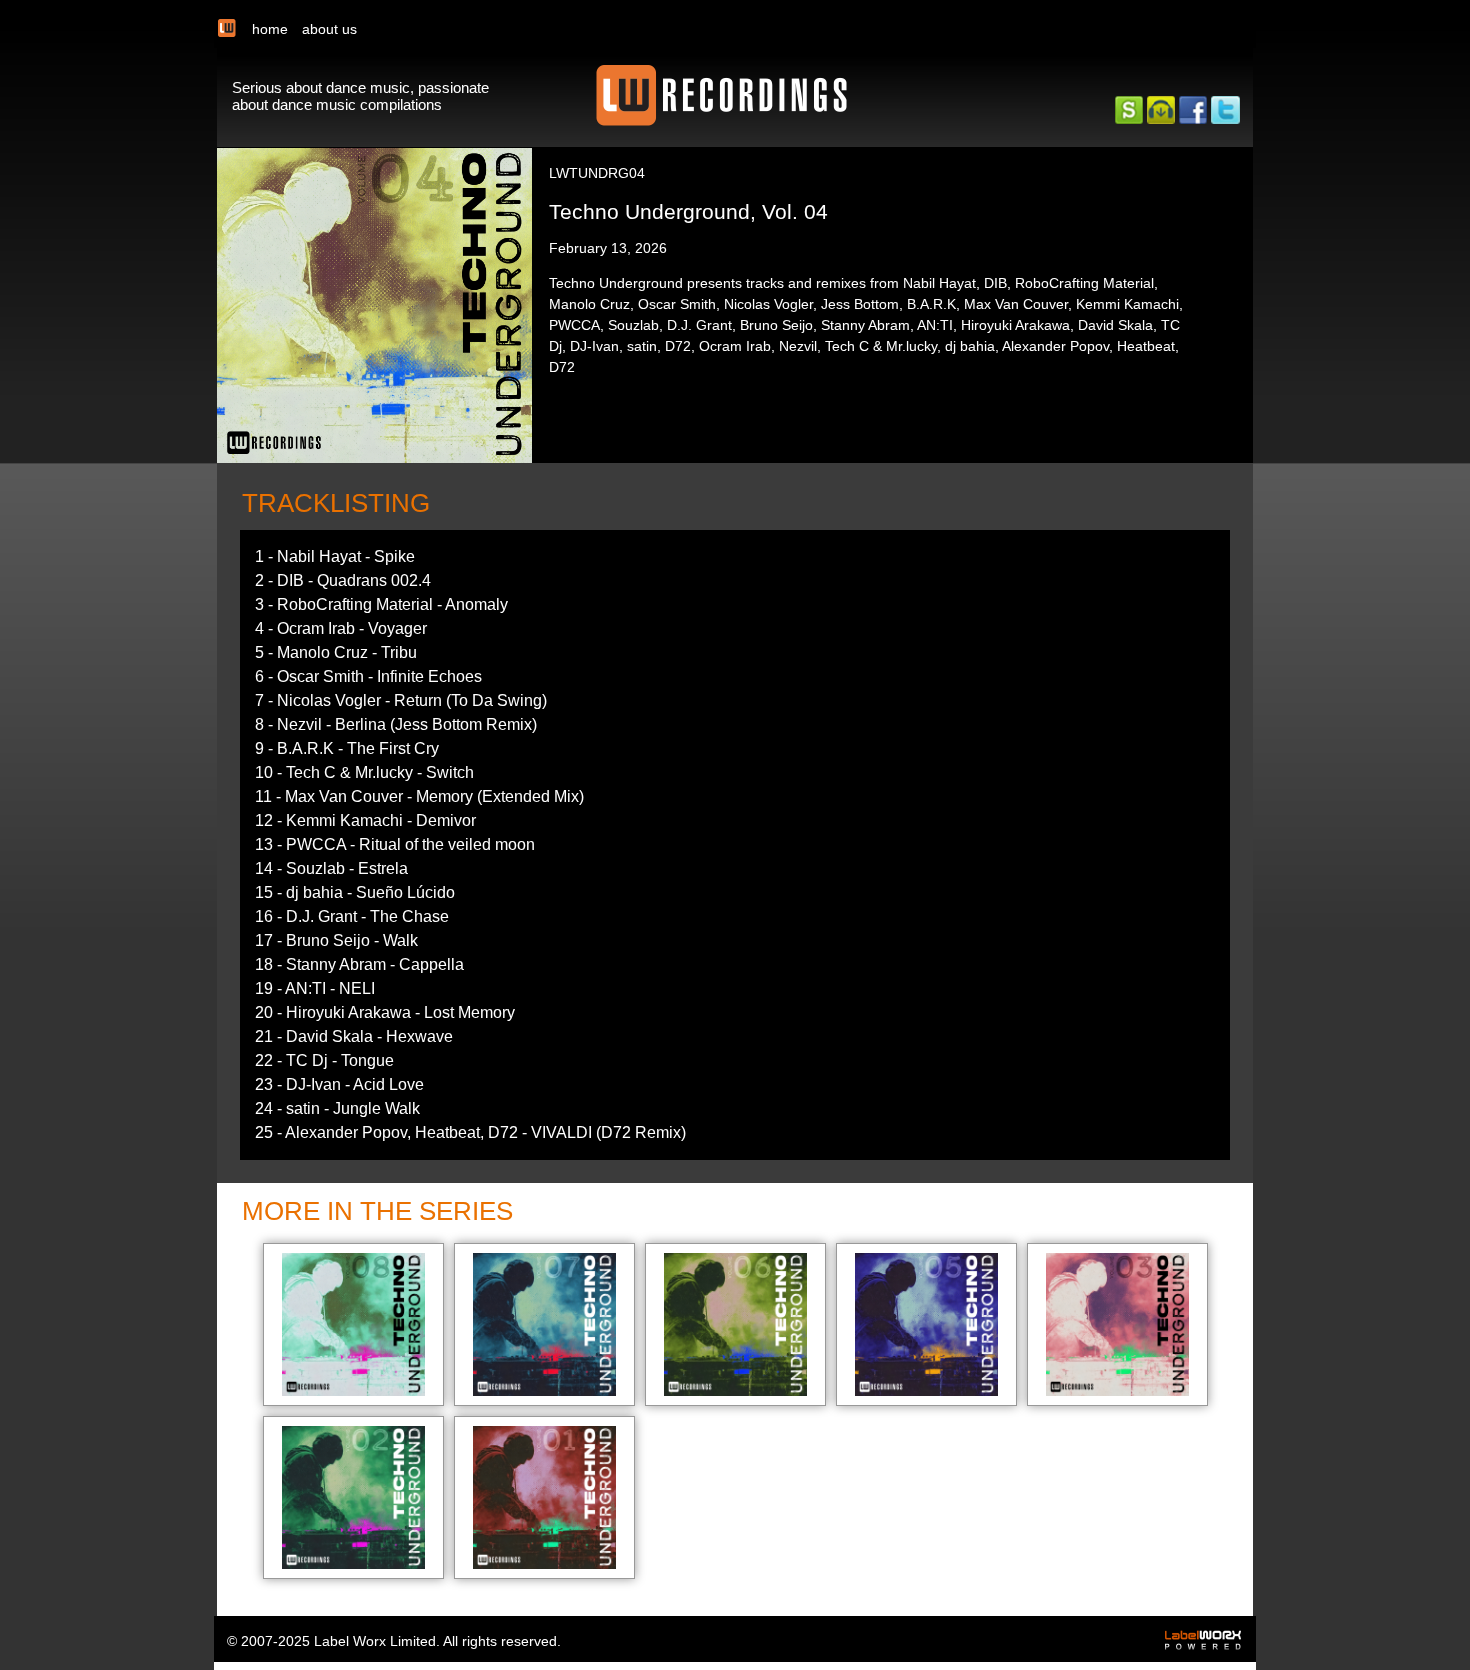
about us (329, 29)
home (270, 29)
